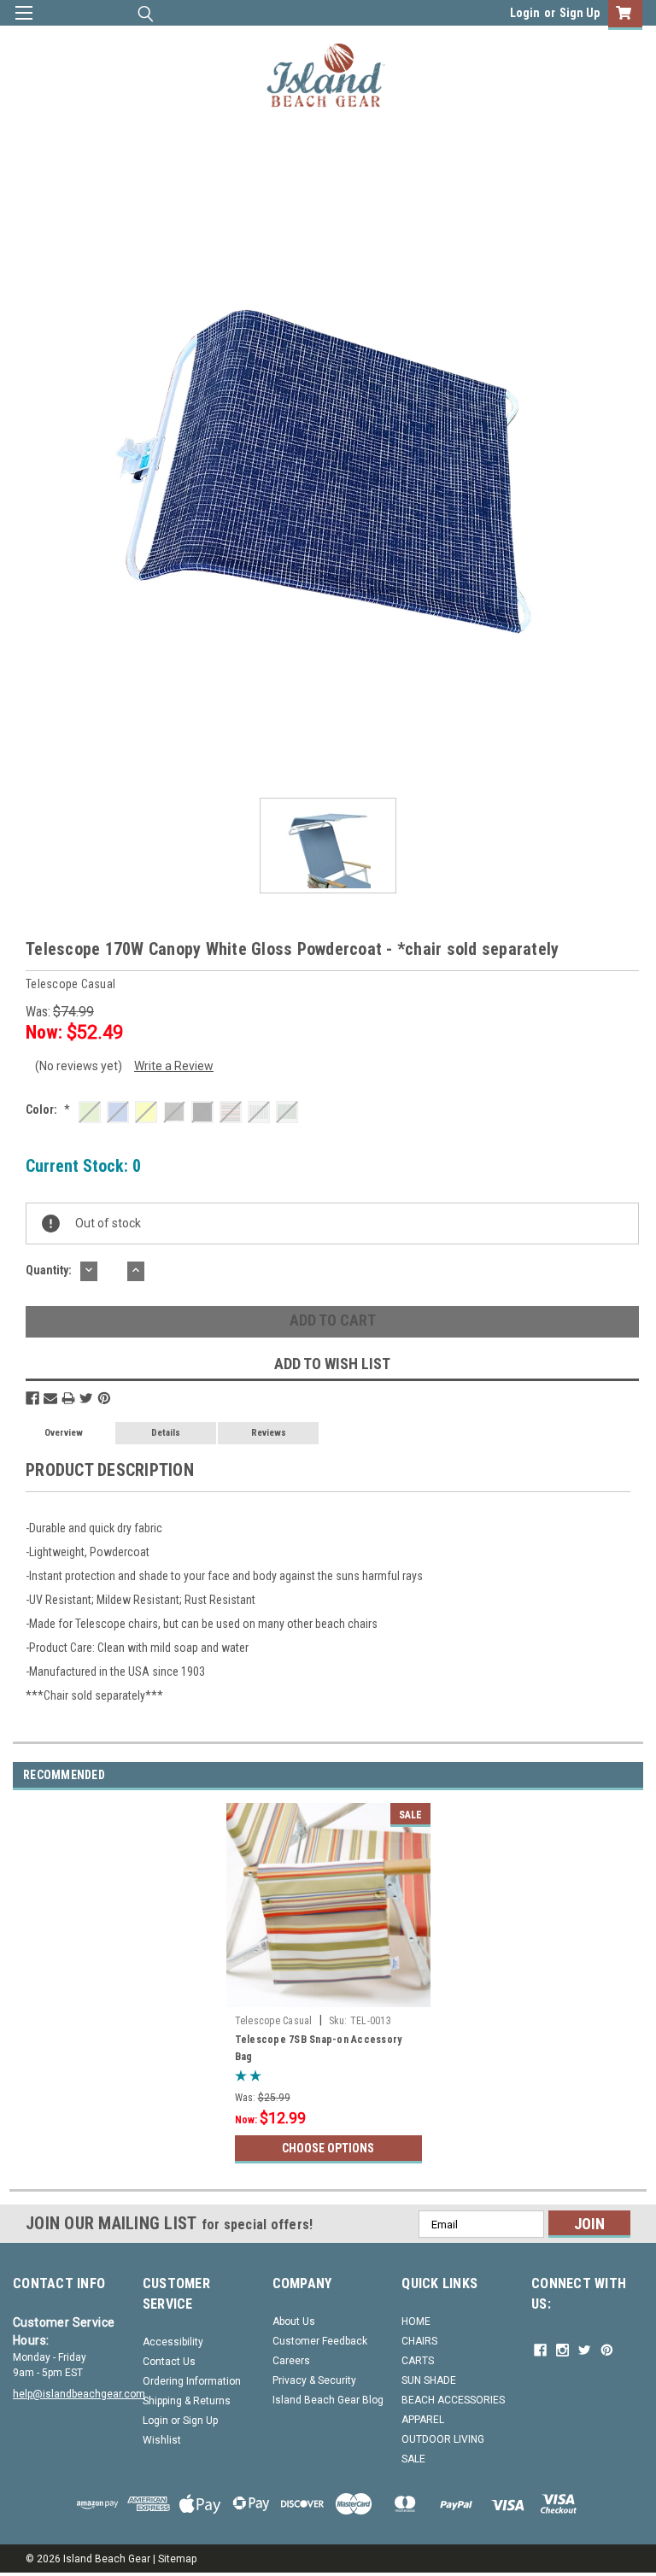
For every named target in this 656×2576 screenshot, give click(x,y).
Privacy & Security (314, 2380)
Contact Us (169, 2362)
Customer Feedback (320, 2341)
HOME (416, 2321)
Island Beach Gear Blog (328, 2400)
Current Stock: (83, 1166)
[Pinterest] (104, 1398)
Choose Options (328, 2148)
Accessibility (173, 2342)
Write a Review (174, 1066)
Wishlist (162, 2440)
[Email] (50, 1398)
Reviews (269, 1433)
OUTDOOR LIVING (443, 2439)
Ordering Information (192, 2381)
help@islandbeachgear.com (79, 2394)
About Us (294, 2321)
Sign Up (580, 13)
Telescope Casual (274, 2021)
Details (166, 1433)
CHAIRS (419, 2341)
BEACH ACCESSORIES (453, 2400)
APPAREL (423, 2420)
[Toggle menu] (23, 23)
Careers (291, 2361)
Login (525, 13)
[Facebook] (32, 1398)
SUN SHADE (429, 2380)
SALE (413, 2459)
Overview (64, 1433)
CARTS (418, 2361)
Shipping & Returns (187, 2401)
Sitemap (177, 2559)
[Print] (68, 1398)
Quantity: (49, 1270)
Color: (48, 1109)
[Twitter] (86, 1398)
